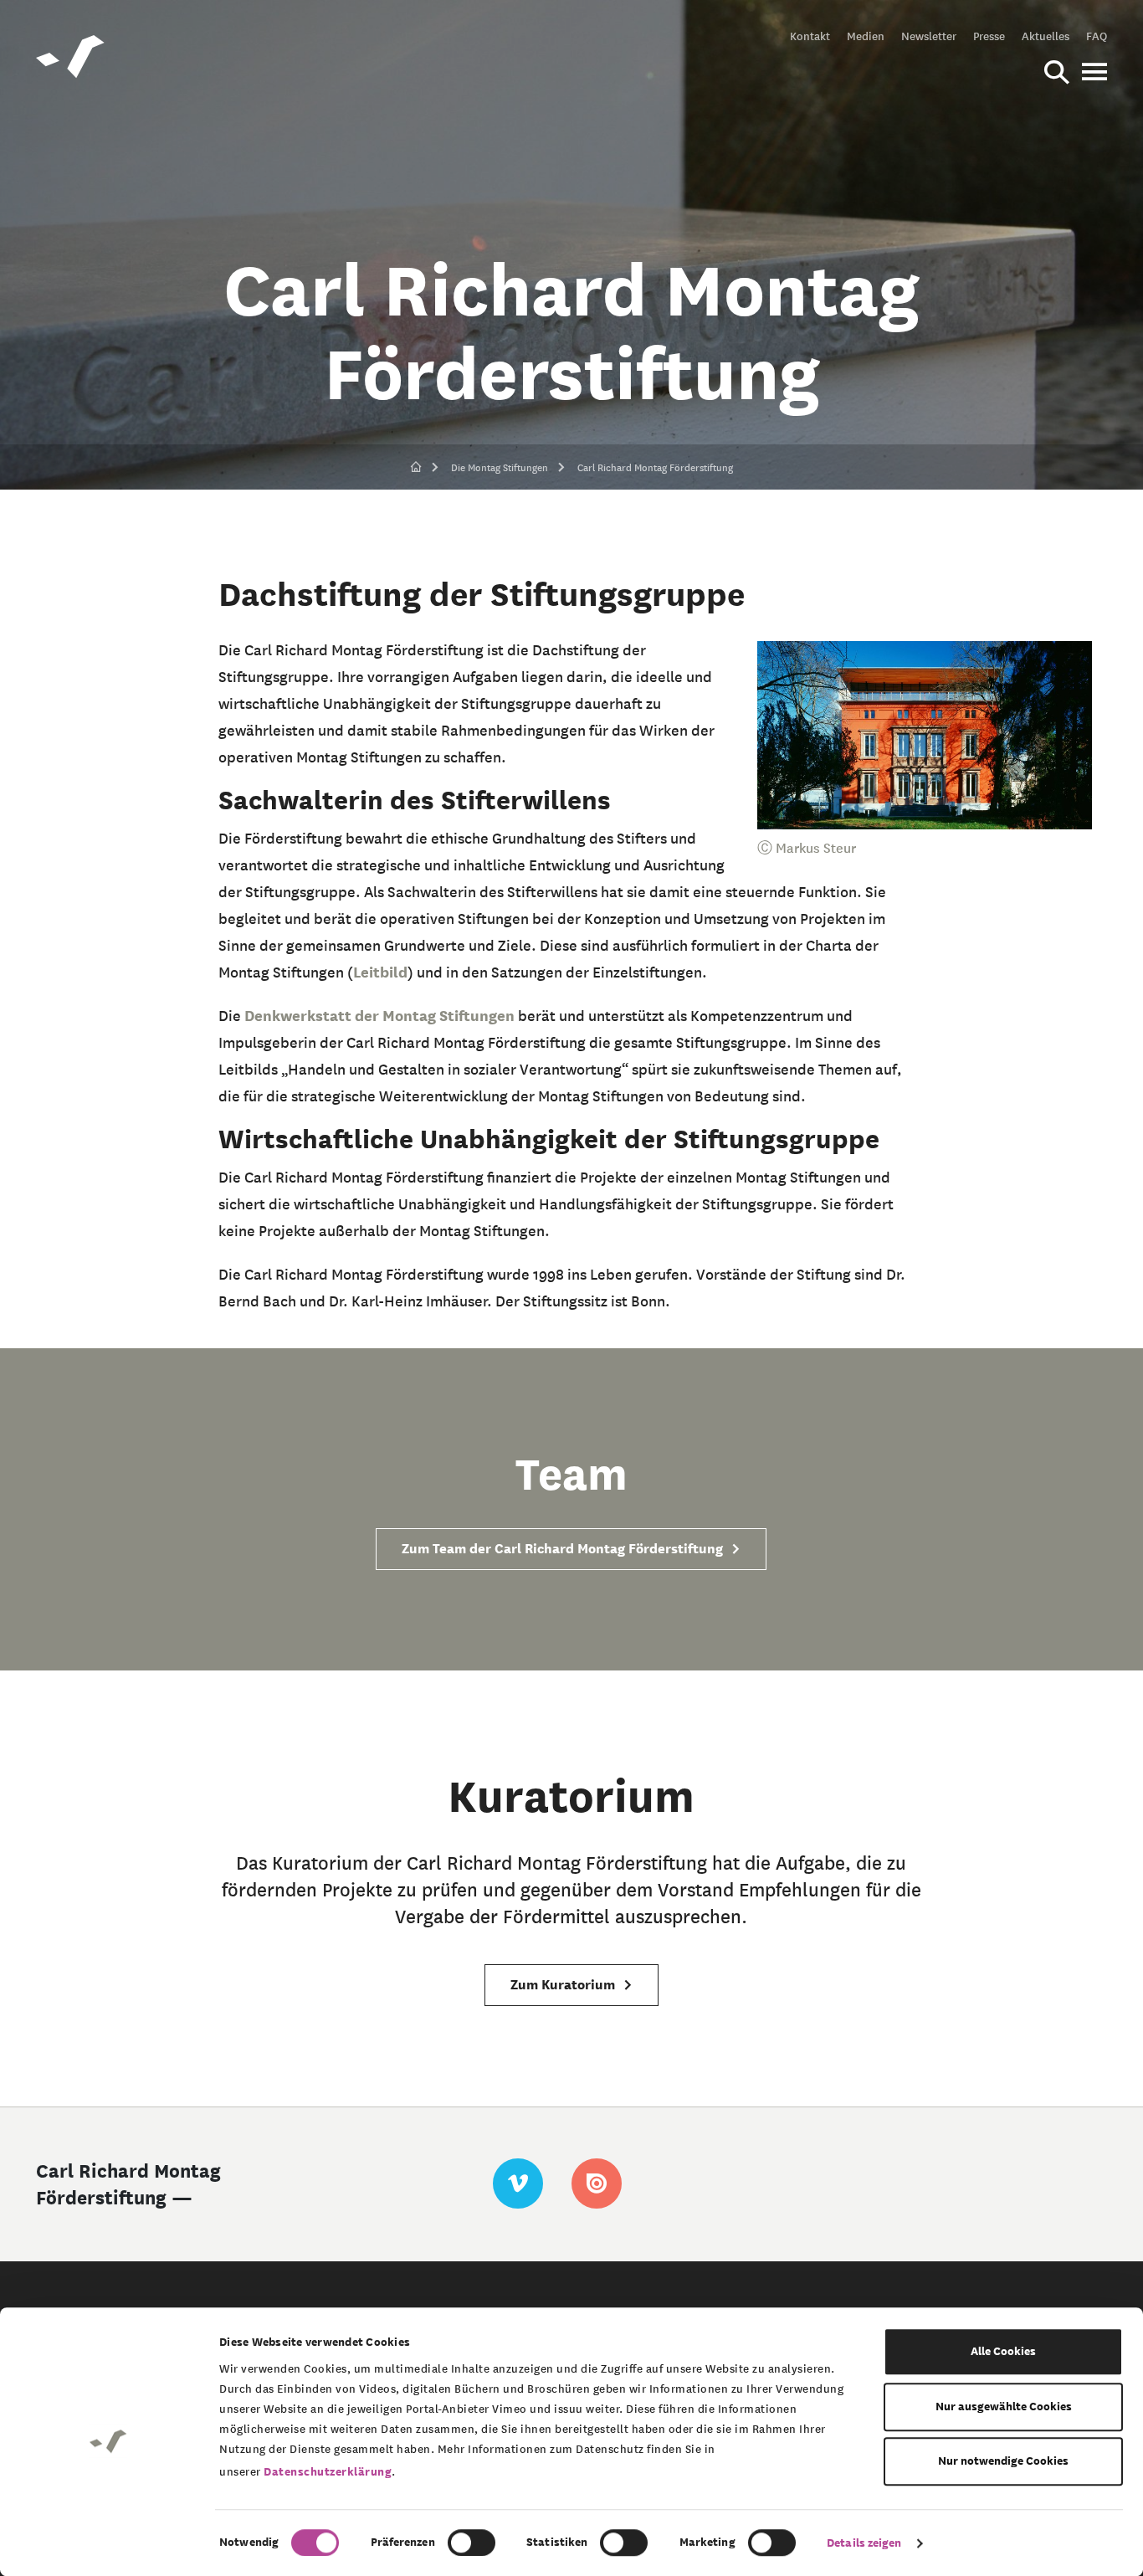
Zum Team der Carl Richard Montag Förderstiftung (564, 1549)
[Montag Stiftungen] (71, 59)
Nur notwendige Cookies (1003, 2461)
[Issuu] (597, 2183)
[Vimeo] (518, 2183)
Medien (866, 36)
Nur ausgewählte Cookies (1004, 2407)
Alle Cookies (1003, 2351)
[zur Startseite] (416, 468)
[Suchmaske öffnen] (1057, 74)
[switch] (472, 2543)
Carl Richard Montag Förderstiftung (655, 467)
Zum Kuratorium (564, 1985)
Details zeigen (864, 2543)
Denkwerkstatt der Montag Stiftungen (381, 1016)
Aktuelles (1046, 36)
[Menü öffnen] (1094, 74)
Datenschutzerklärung (328, 2472)
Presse (989, 36)
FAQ (1097, 36)
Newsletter (929, 36)
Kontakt (810, 36)
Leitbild (380, 972)
